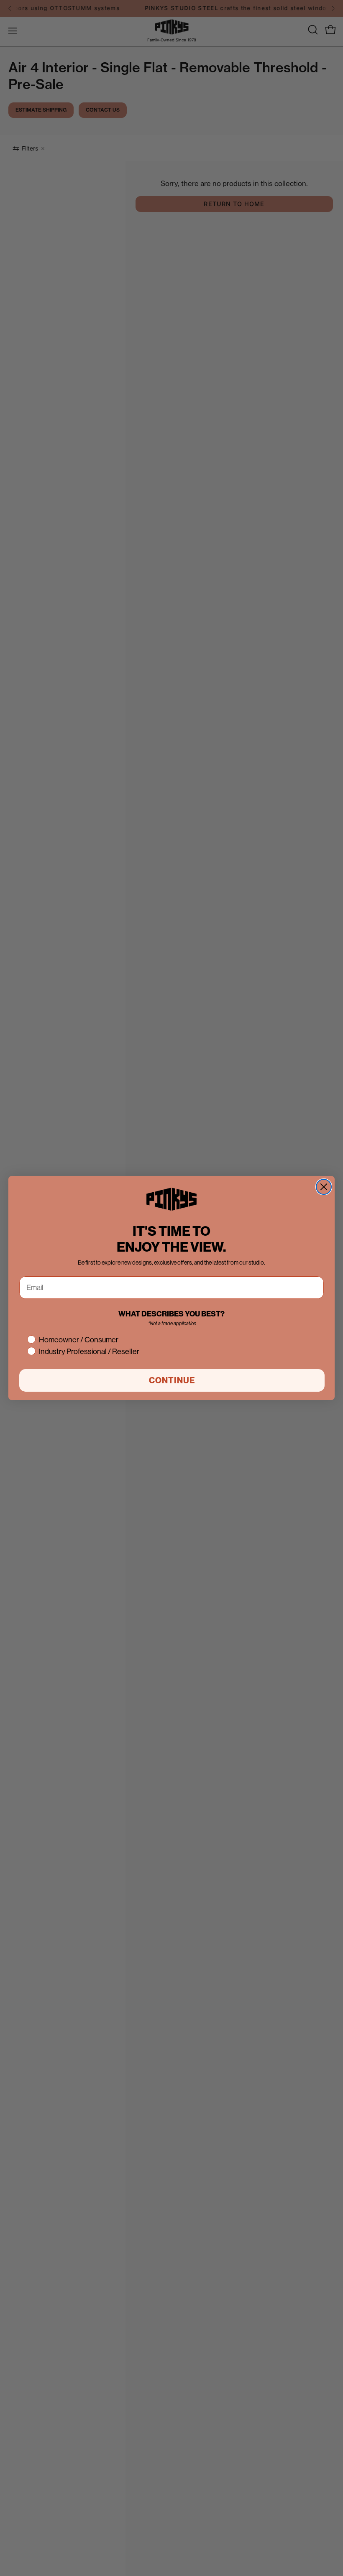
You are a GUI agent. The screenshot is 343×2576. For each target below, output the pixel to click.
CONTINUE (172, 1380)
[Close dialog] (324, 1187)
